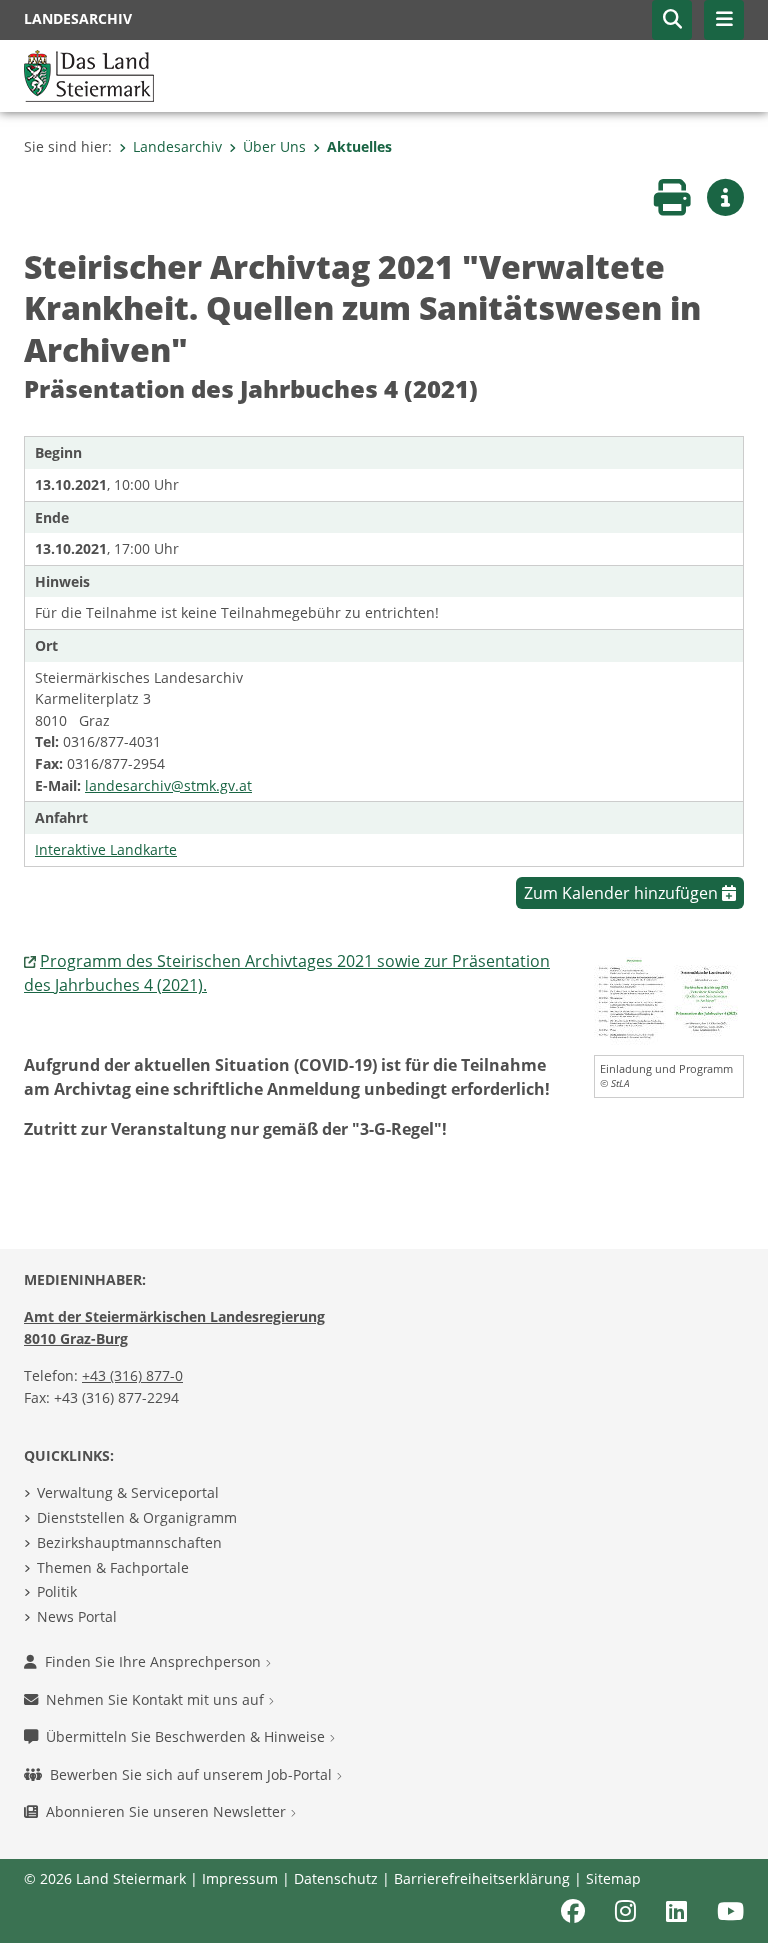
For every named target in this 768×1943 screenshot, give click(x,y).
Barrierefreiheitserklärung (482, 1878)
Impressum (240, 1878)
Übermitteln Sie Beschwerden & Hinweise (187, 1736)
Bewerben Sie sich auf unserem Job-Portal (193, 1774)
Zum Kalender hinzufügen (623, 893)
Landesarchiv (177, 146)
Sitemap (613, 1878)
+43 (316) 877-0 (132, 1375)
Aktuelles (359, 146)
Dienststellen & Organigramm (137, 1517)
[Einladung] (669, 1000)
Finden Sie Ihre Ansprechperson (155, 1661)
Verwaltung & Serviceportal (128, 1492)
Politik (57, 1591)
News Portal (77, 1616)
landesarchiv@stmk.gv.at (168, 785)
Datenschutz (336, 1878)
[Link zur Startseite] (89, 74)
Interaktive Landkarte (106, 849)
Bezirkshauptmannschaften (129, 1542)
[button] (672, 20)
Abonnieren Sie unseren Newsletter (168, 1811)
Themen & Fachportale (113, 1567)
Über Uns (274, 146)
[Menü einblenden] (724, 20)
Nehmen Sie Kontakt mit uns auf (157, 1699)
